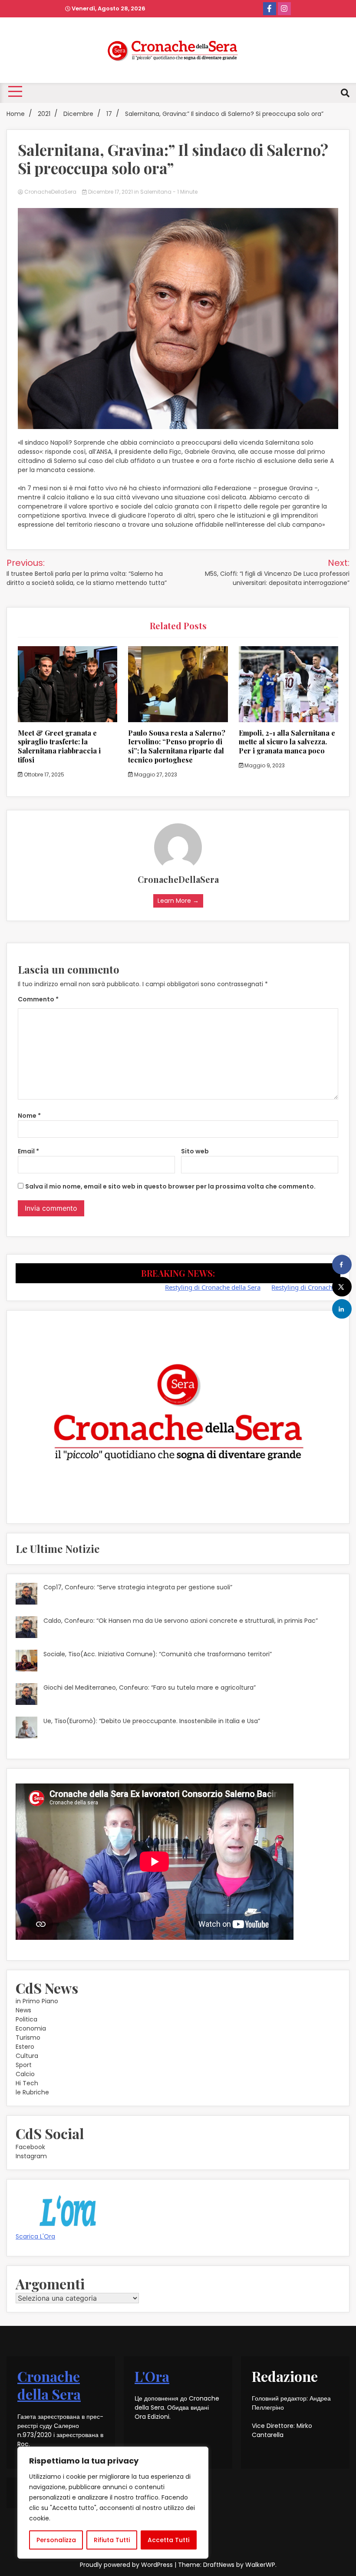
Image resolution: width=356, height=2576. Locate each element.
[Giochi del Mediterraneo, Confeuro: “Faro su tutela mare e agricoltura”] (26, 1695)
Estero (25, 2047)
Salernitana (156, 192)
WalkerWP (260, 2565)
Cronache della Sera (49, 2385)
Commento (38, 999)
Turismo (28, 2038)
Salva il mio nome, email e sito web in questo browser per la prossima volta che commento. (170, 1186)
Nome (29, 1116)
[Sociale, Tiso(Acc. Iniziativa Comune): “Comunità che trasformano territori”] (26, 1662)
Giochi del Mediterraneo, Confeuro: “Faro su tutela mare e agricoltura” (150, 1688)
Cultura (27, 2056)
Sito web (195, 1151)
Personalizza (56, 2540)
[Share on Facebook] (342, 1265)
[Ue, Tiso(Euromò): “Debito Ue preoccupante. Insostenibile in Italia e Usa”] (26, 1729)
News (23, 2010)
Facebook (30, 2147)
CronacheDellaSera (50, 192)
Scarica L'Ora (35, 2236)
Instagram (31, 2156)
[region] (113, 2503)
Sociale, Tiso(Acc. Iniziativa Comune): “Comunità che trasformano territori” (158, 1654)
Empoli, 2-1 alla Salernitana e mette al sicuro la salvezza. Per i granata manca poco (287, 742)
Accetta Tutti (168, 2540)
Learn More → (178, 901)
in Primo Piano (37, 2001)
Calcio (25, 2074)
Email (28, 1151)
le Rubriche (32, 2092)
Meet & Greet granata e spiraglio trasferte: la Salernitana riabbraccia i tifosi (59, 746)
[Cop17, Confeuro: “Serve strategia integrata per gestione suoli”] (26, 1595)
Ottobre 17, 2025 (43, 774)
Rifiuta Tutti (112, 2540)
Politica (26, 2019)
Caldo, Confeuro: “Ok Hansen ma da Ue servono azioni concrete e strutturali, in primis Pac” (181, 1621)
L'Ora (152, 2376)
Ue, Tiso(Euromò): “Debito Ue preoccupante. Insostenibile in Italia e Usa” (152, 1721)
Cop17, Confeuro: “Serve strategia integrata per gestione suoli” (138, 1587)
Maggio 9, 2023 (264, 765)
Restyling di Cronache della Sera (170, 1287)
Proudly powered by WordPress (127, 2565)
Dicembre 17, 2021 (110, 192)
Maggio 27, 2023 (155, 774)
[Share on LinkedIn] (342, 1309)
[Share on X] (342, 1287)
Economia (31, 2028)
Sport (24, 2065)
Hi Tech (27, 2083)
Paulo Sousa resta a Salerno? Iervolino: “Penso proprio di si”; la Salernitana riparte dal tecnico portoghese (177, 746)
